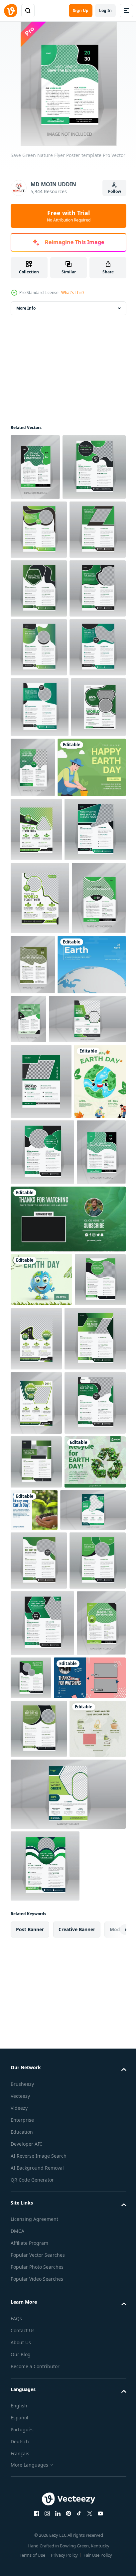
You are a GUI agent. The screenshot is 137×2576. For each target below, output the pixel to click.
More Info (26, 308)
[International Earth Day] (41, 1862)
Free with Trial (69, 216)
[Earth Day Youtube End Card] (67, 1801)
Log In (105, 10)
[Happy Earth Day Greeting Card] (36, 1597)
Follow (115, 191)
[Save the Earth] (45, 1405)
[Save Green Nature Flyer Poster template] (35, 467)
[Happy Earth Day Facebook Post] (45, 1071)
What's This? (73, 292)
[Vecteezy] (11, 11)
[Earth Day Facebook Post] (41, 2226)
